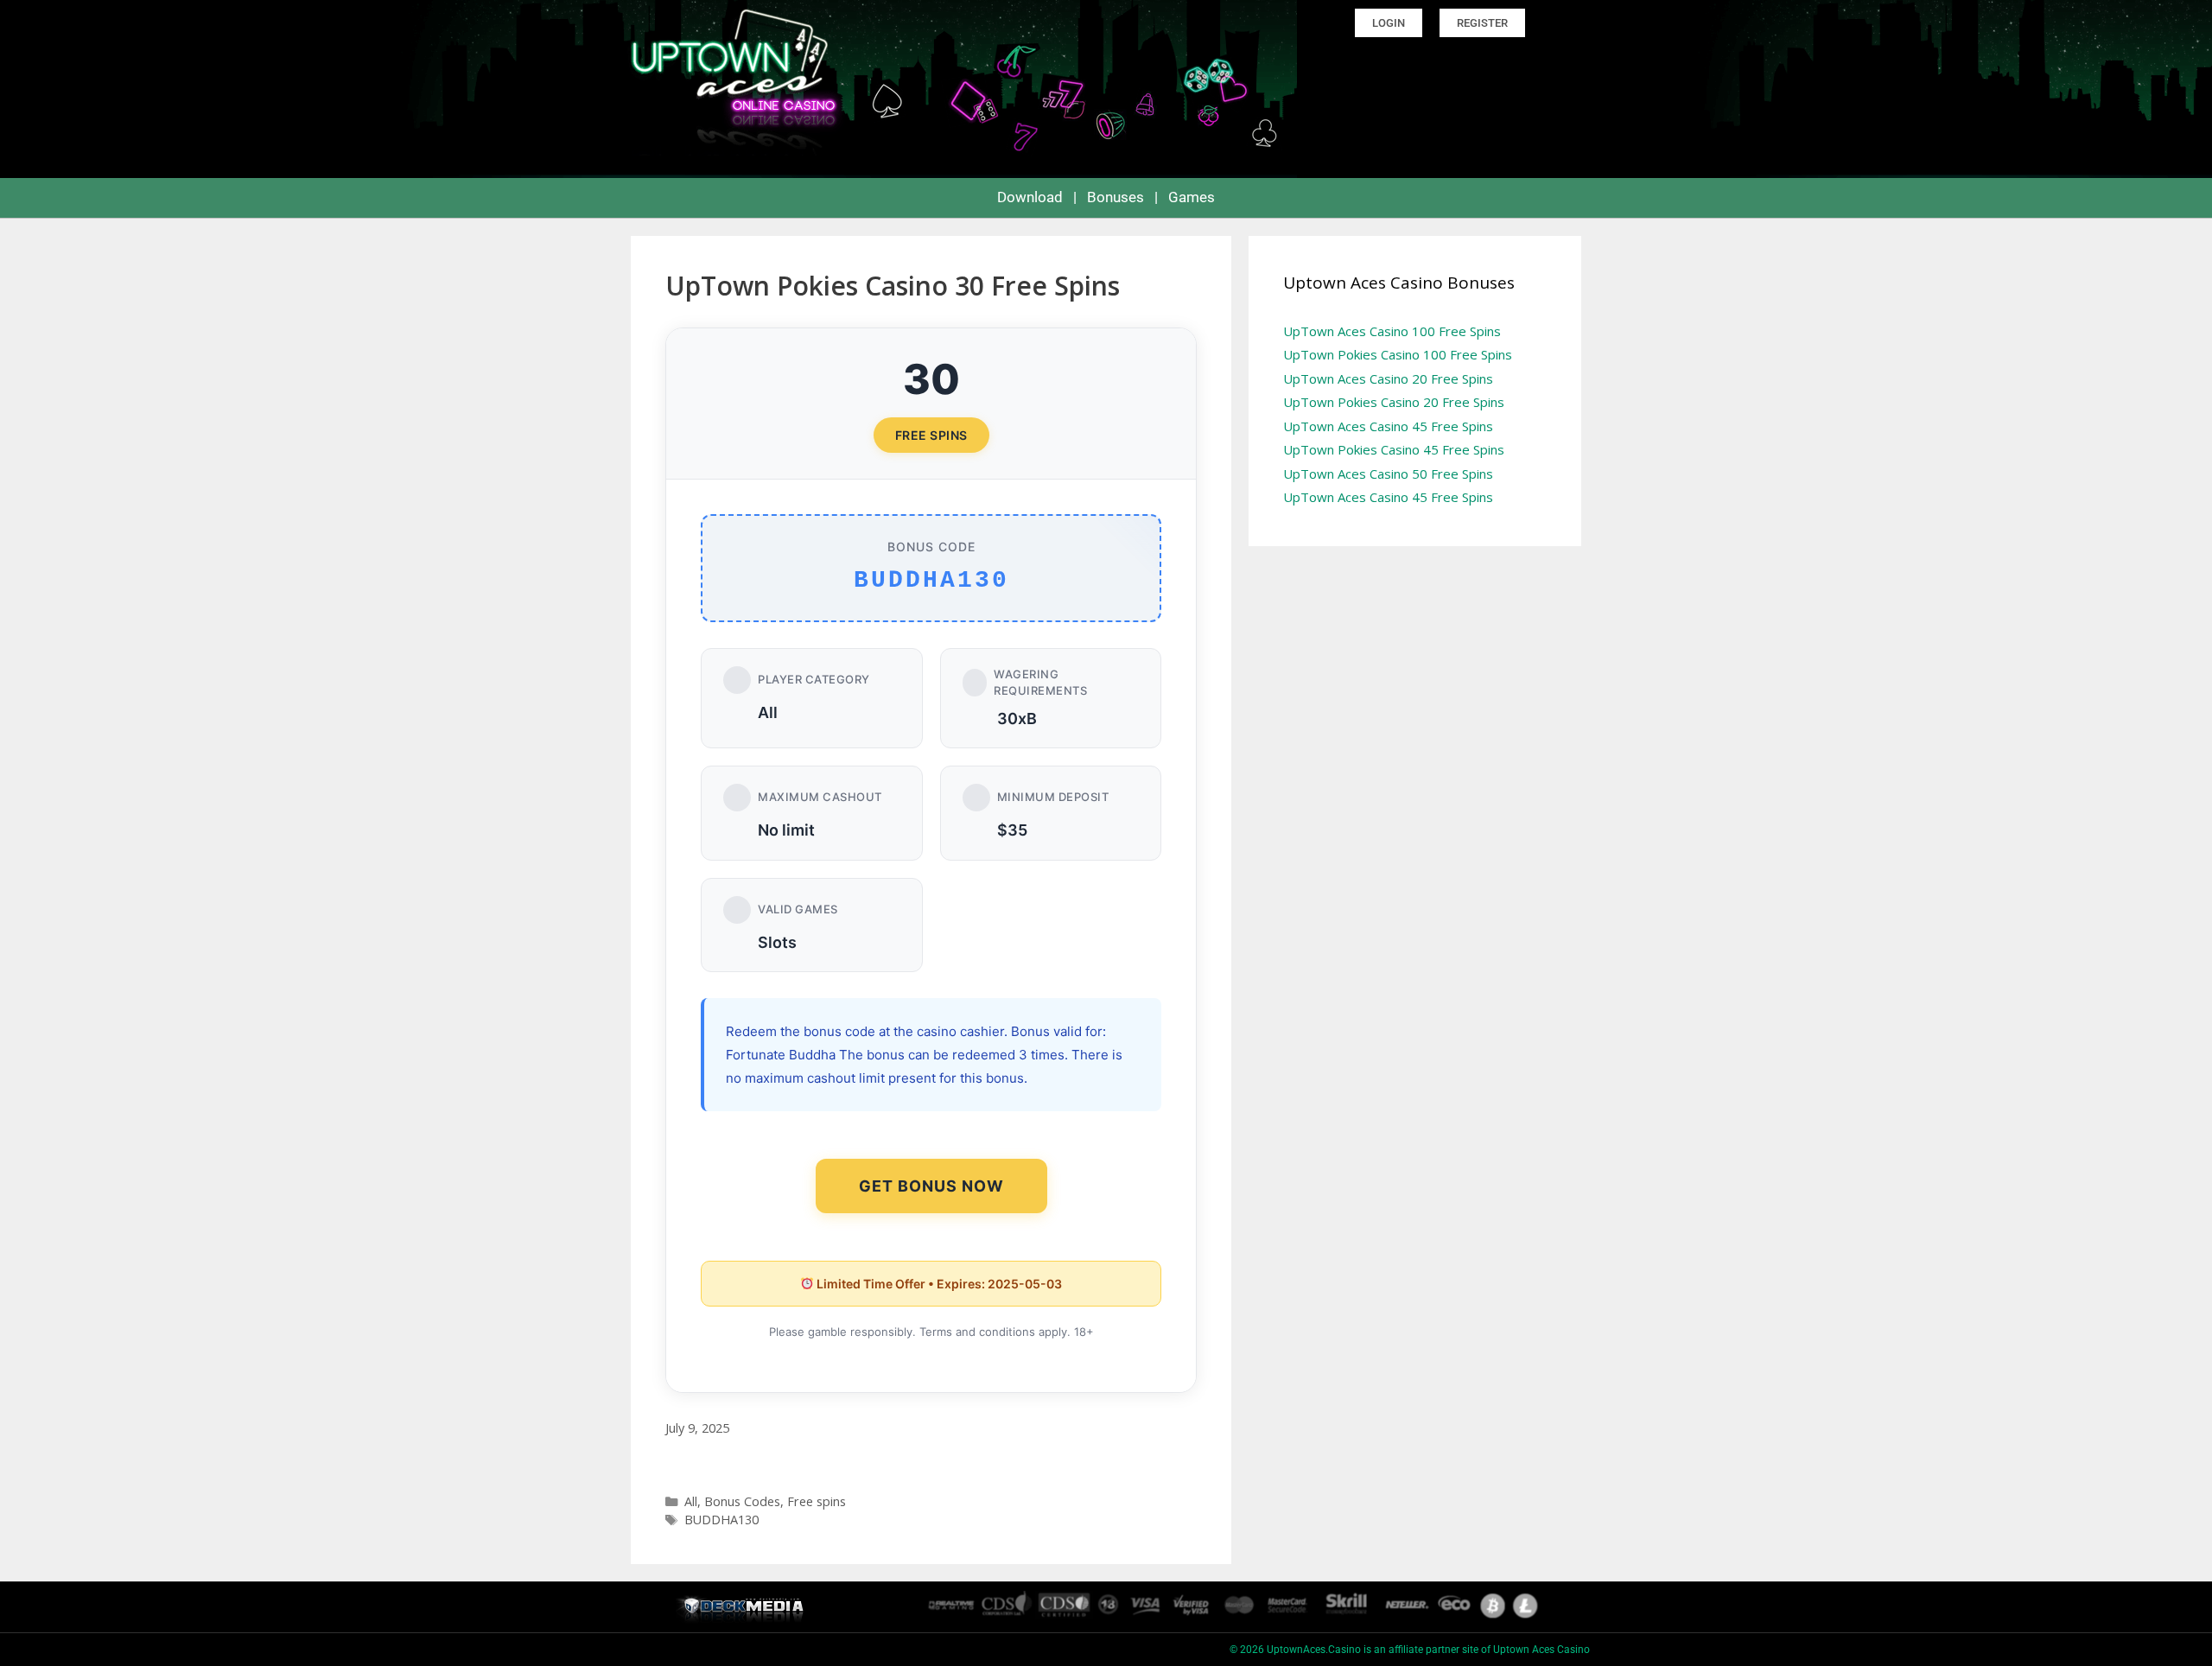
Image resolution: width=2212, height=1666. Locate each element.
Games (1192, 197)
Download (1030, 197)
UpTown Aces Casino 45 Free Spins (1388, 426)
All (691, 1501)
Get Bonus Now (931, 1186)
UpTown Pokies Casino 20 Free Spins (1394, 402)
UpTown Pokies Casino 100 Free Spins (1398, 354)
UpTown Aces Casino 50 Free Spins (1388, 474)
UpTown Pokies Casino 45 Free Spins (1394, 449)
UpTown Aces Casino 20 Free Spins (1388, 378)
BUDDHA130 (721, 1520)
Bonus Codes (742, 1501)
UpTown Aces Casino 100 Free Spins (1392, 331)
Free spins (817, 1501)
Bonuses (1116, 197)
